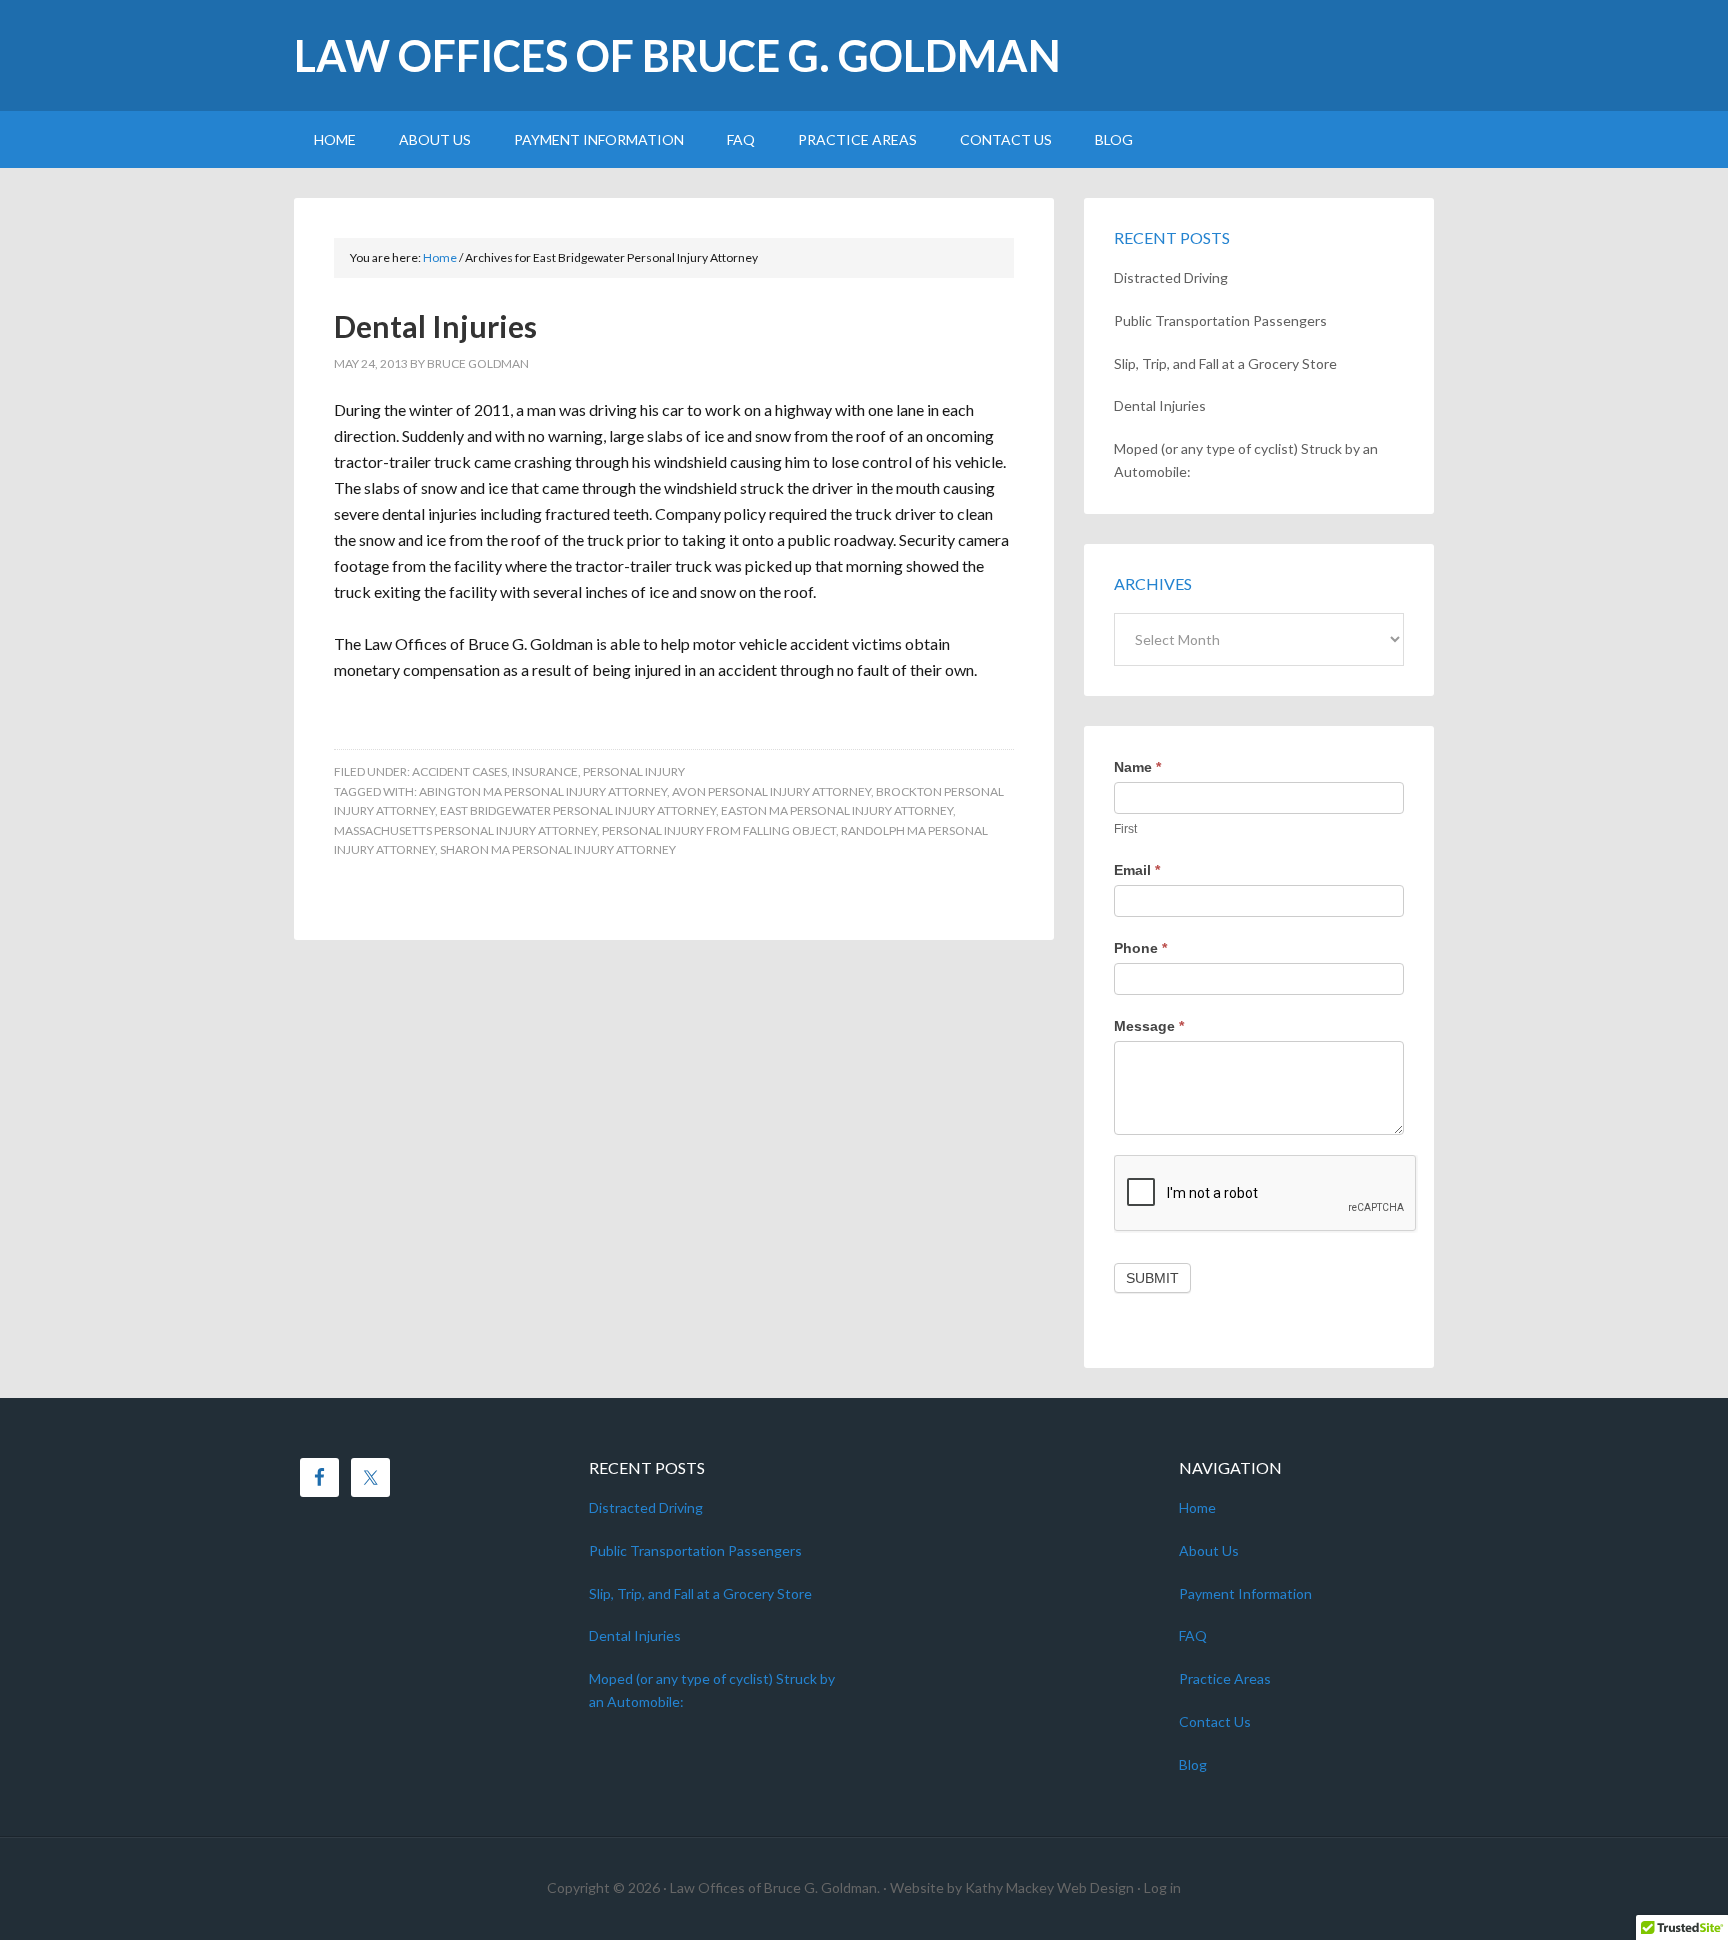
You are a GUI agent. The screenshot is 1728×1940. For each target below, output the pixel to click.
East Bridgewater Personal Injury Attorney (578, 810)
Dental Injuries (435, 326)
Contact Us (1215, 1721)
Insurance (545, 771)
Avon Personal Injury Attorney (771, 791)
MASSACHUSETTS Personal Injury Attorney (465, 830)
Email (1137, 870)
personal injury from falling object (719, 830)
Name (1137, 767)
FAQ (1193, 1635)
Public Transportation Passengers (1220, 320)
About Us (1209, 1550)
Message (1149, 1026)
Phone (1140, 948)
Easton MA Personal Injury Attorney (837, 810)
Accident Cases (459, 771)
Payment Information (1245, 1593)
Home (1197, 1507)
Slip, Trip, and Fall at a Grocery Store (1225, 363)
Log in (1162, 1887)
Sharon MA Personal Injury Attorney (558, 849)
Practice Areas (1225, 1678)
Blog (1193, 1764)
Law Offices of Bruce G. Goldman (677, 55)
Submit (1152, 1278)
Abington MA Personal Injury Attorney (543, 791)
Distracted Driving (1171, 277)
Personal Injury (634, 771)
